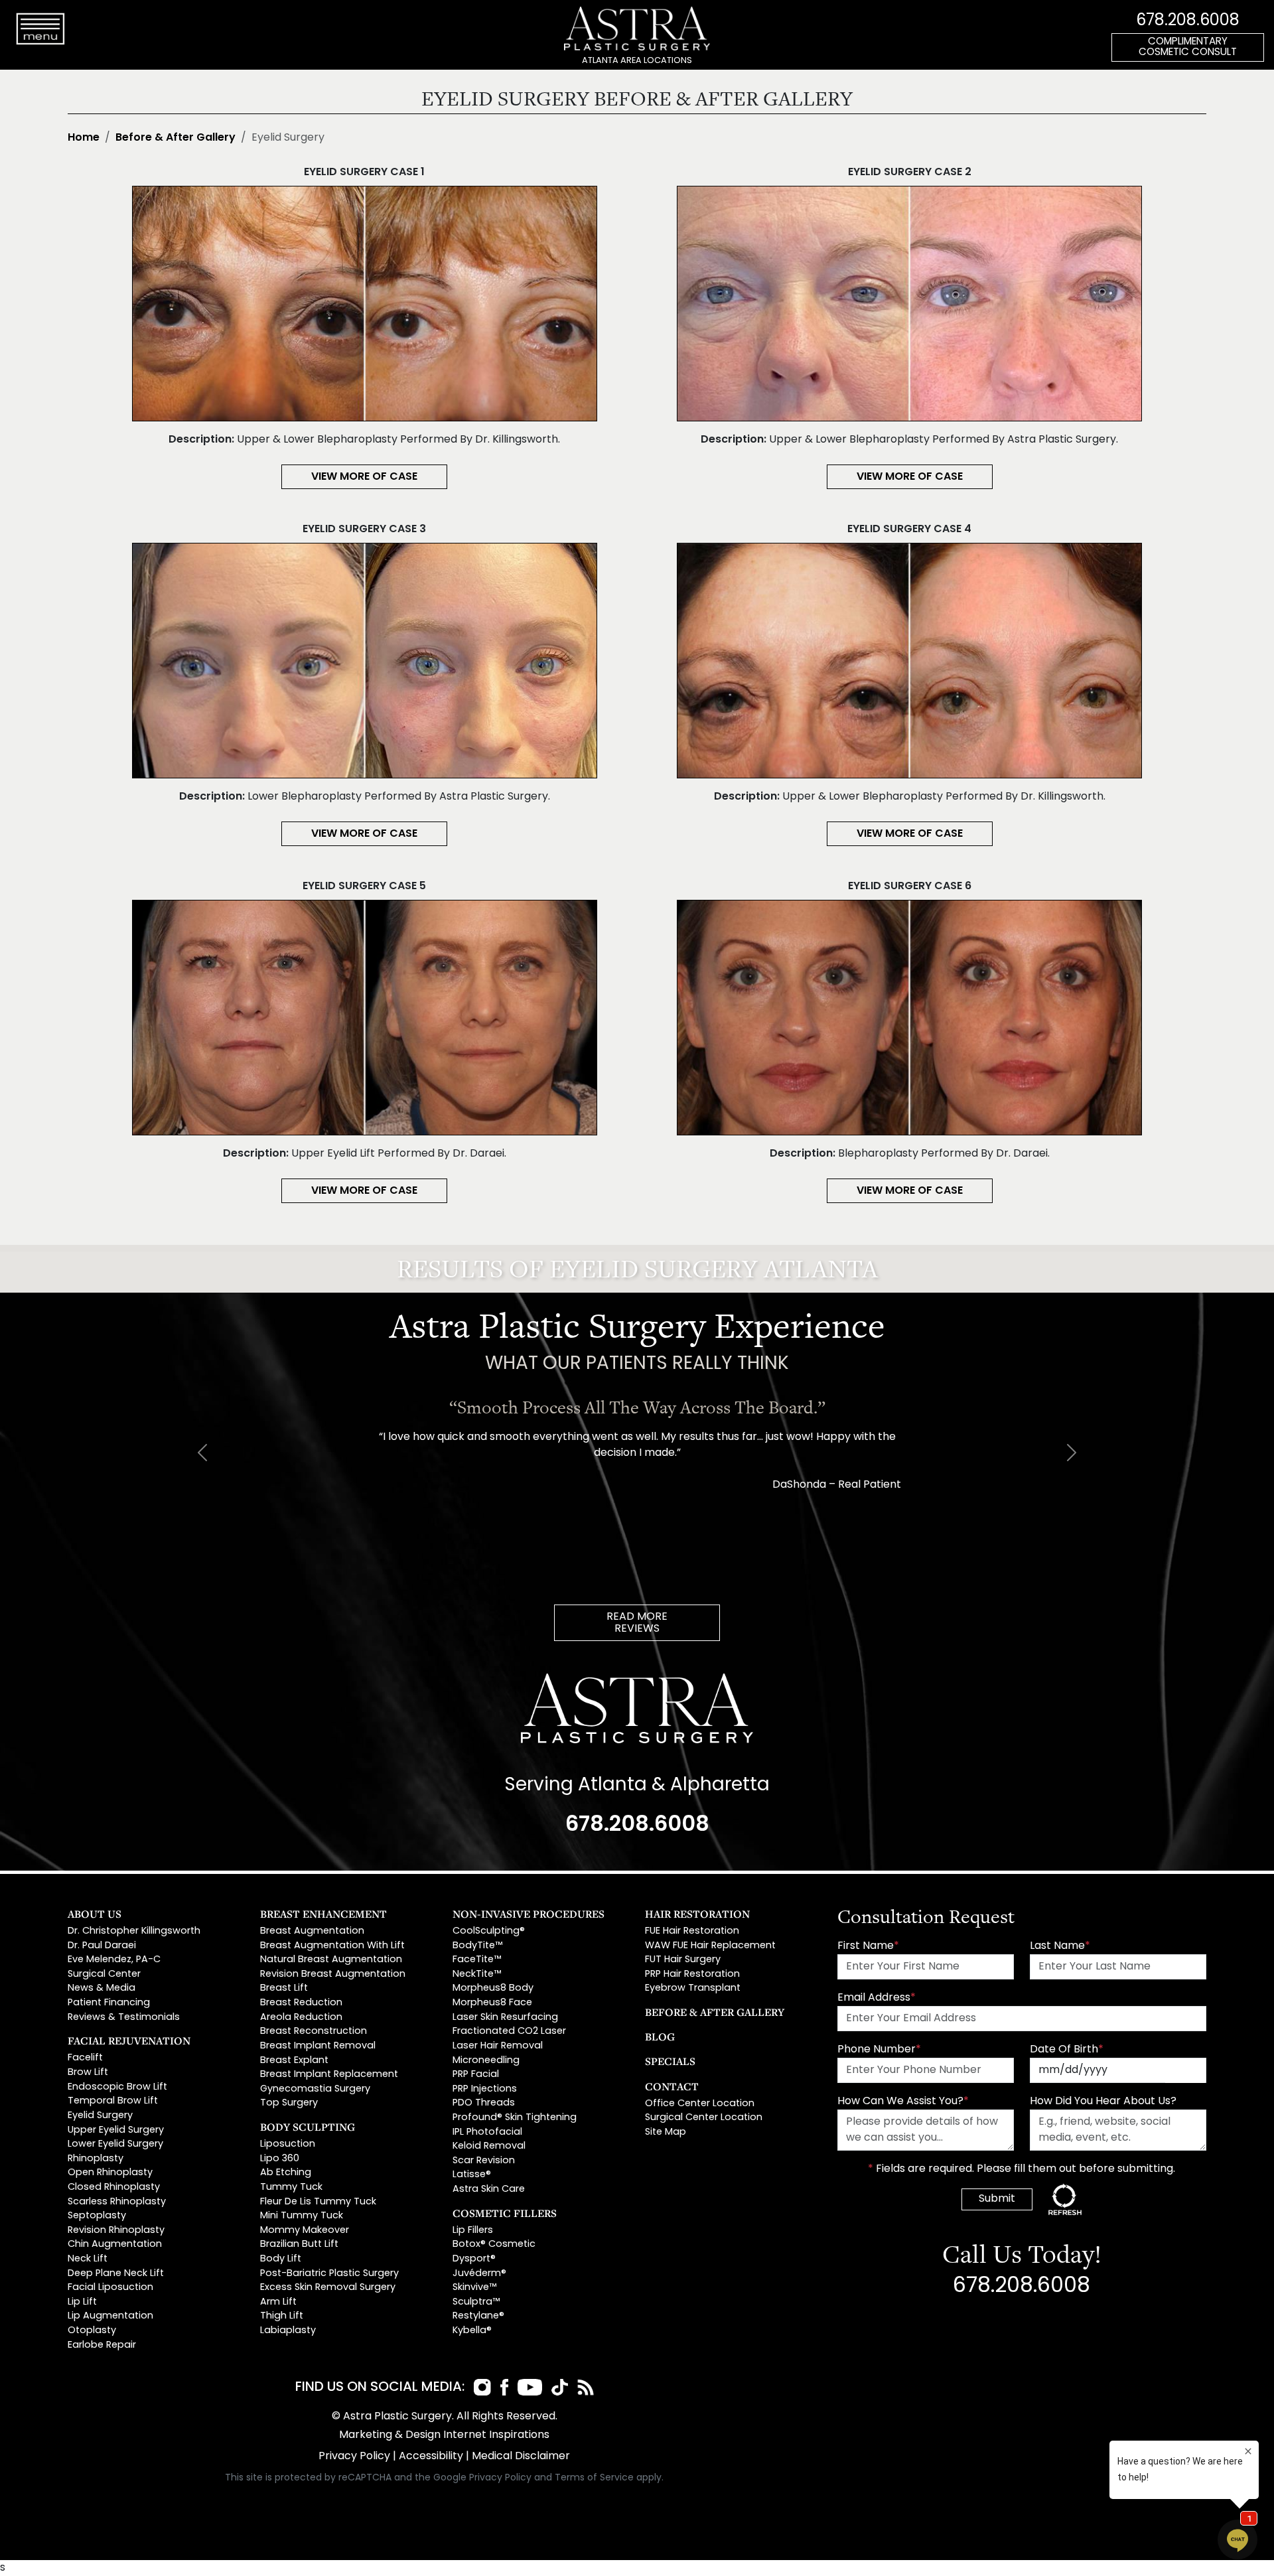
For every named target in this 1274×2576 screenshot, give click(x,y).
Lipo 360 (280, 2159)
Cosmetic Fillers (505, 2213)
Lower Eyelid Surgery (115, 2144)
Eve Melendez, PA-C (114, 1960)
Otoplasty (92, 2331)
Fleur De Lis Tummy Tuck (318, 2202)
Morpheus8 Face (492, 2003)
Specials (670, 2061)
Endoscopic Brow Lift (117, 2087)
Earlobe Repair (102, 2345)
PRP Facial (476, 2075)
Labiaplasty (288, 2331)
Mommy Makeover (305, 2231)
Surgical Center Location (704, 2118)
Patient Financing (109, 2003)
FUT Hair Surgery (683, 1960)
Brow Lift (88, 2073)
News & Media (102, 1988)
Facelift (85, 2058)
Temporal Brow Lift (113, 2101)
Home (84, 138)
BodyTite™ (477, 1946)
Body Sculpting (308, 2127)
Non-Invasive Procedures (529, 1914)
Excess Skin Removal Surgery (328, 2288)
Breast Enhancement (323, 1914)
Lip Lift (82, 2302)
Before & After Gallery (176, 138)
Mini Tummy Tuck (302, 2216)
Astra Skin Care (489, 2189)
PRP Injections (485, 2089)
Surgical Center (104, 1974)
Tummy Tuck (291, 2187)
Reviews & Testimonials (124, 2018)
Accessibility (431, 2457)
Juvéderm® (479, 2274)
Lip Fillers (473, 2231)
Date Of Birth (1067, 2050)
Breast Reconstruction (314, 2032)
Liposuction (288, 2144)
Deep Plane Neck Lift (116, 2274)
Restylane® (478, 2316)
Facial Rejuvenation (129, 2040)
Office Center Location (700, 2104)
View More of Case (364, 477)
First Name (868, 1946)
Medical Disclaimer (521, 2457)
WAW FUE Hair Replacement (710, 1946)
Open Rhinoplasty (110, 2173)
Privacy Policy (354, 2457)
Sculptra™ (476, 2302)
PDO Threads (484, 2103)
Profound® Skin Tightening (515, 2118)
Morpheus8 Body (493, 1988)
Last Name (1060, 1946)
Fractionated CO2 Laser (509, 2032)
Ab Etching (286, 2173)
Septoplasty (97, 2216)
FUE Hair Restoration (692, 1931)
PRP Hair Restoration (692, 1974)
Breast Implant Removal (318, 2046)
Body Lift (281, 2259)
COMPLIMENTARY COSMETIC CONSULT (1188, 48)
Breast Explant (294, 2061)
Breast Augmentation (312, 1931)
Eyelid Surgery (100, 2116)
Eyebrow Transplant (693, 1988)
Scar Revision (484, 2161)
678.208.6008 (1188, 21)
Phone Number (879, 2050)
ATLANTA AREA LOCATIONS (637, 61)
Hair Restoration (697, 1914)
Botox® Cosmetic (494, 2245)
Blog (660, 2037)
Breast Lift (284, 1988)
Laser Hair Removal (498, 2046)
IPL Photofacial (487, 2132)
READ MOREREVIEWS (637, 1623)
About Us (95, 1914)
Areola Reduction (301, 2018)
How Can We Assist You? (903, 2102)
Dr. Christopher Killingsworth (134, 1931)
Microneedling (486, 2061)
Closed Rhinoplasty (114, 2187)
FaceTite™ (477, 1960)
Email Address (877, 1998)
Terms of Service (594, 2478)
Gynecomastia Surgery (315, 2089)
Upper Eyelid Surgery (116, 2130)
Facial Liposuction (110, 2288)
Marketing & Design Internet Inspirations (444, 2435)
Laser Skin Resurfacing (505, 2018)
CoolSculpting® (489, 1931)
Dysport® (474, 2259)
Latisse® (472, 2175)
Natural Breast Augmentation (331, 1960)
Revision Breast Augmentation (333, 1974)
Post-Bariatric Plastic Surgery (329, 2274)
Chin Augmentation (115, 2245)
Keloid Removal (489, 2146)
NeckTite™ (477, 1974)
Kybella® (472, 2331)
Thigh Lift (282, 2316)
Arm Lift (278, 2302)
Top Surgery (289, 2103)
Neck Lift (88, 2259)
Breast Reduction (301, 2003)
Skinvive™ (474, 2288)
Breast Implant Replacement (329, 2075)
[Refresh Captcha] (1065, 2199)
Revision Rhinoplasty (116, 2231)
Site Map (666, 2132)
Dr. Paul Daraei (102, 1946)
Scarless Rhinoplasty (117, 2202)
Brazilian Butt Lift (299, 2245)
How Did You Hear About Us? (1103, 2102)
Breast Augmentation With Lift (332, 1946)
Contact (672, 2086)
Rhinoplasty (96, 2159)
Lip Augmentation (110, 2316)
